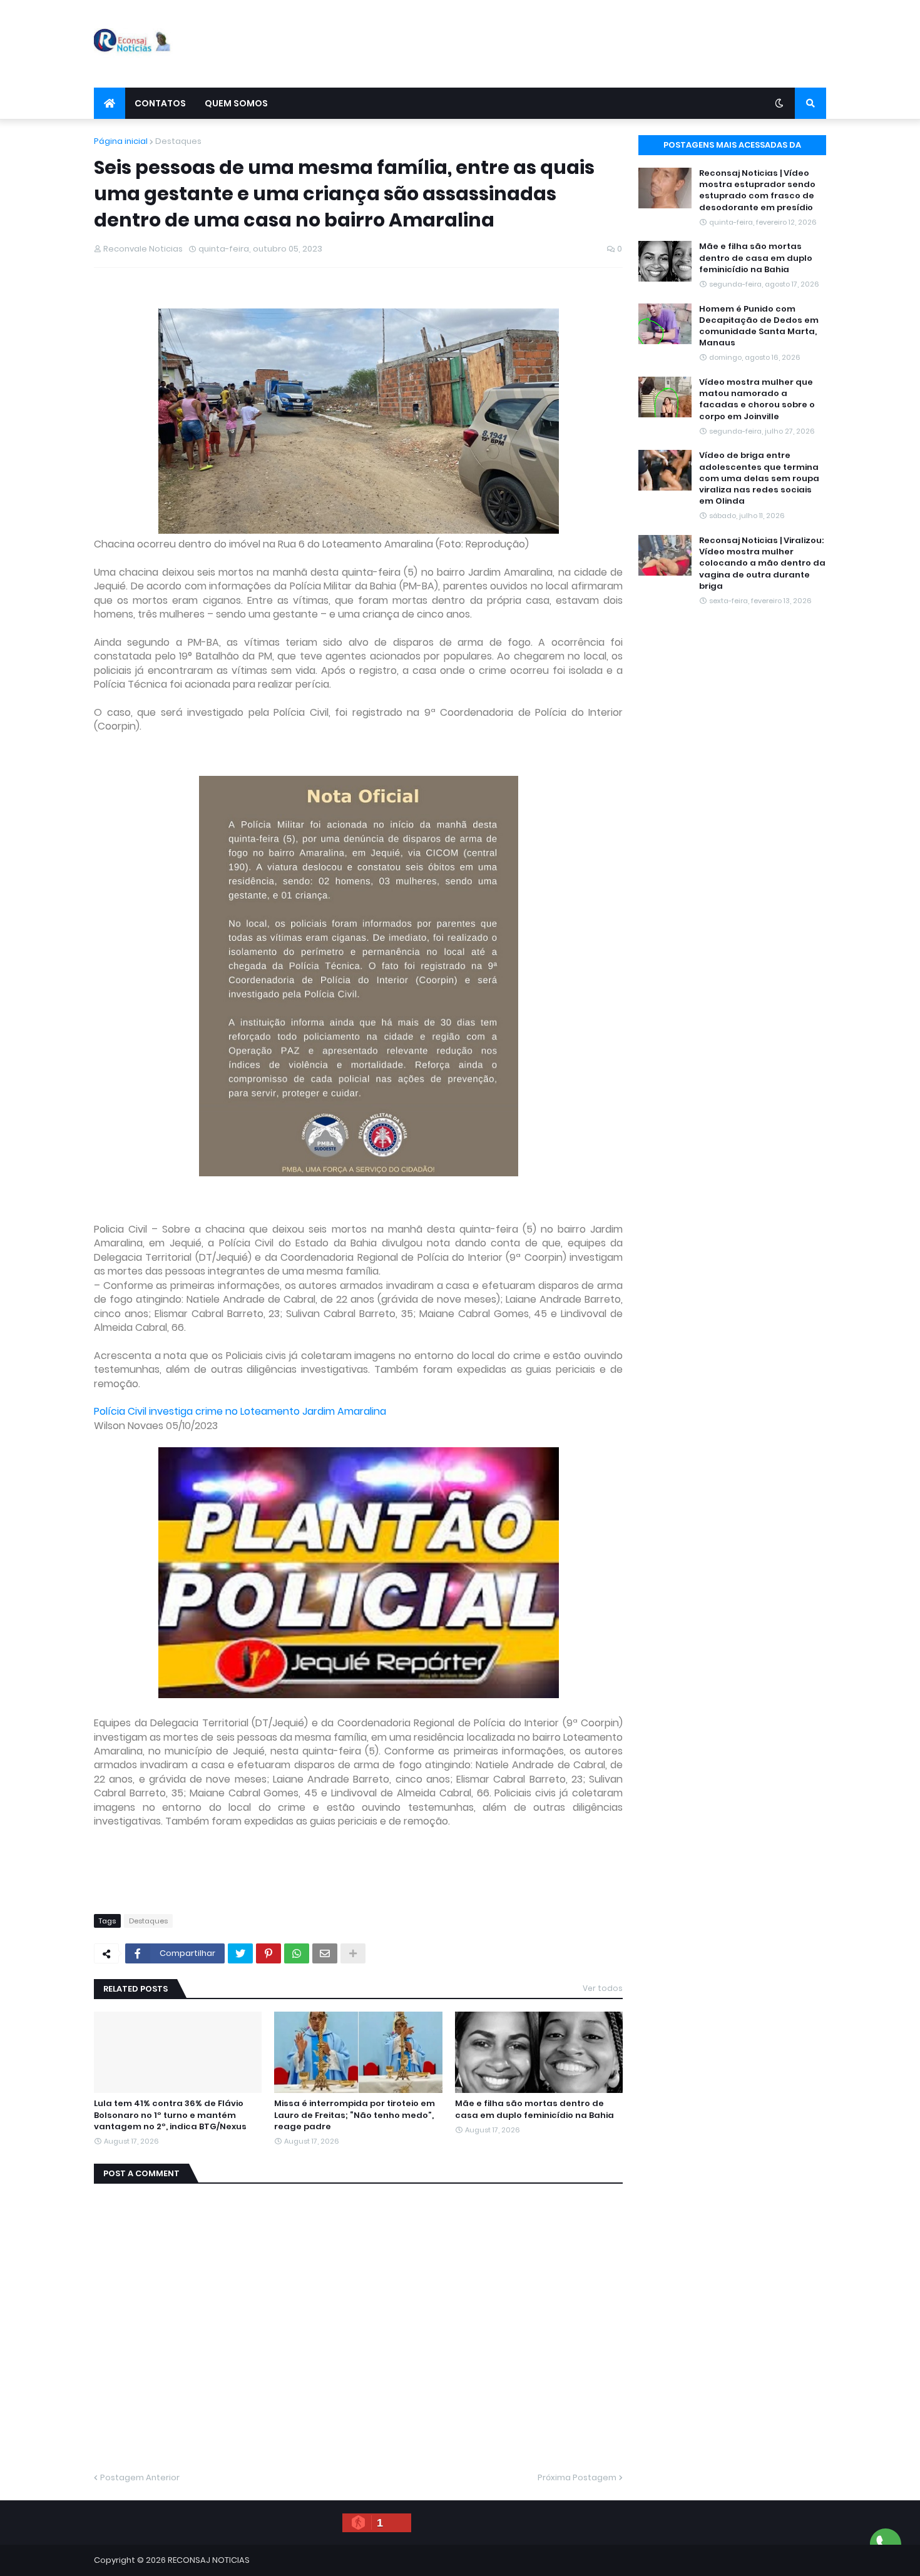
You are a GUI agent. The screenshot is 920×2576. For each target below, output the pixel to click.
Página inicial (121, 141)
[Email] (325, 1953)
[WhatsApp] (297, 1953)
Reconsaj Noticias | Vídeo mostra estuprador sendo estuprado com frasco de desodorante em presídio (757, 191)
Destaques (178, 141)
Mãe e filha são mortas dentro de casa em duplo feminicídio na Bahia (534, 2109)
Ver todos (603, 1988)
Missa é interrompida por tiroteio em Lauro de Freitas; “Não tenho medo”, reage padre (355, 2115)
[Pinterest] (268, 1953)
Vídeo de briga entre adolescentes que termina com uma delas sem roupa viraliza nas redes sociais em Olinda (759, 478)
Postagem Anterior (140, 2477)
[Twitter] (240, 1953)
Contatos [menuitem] (160, 103)
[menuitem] (110, 103)
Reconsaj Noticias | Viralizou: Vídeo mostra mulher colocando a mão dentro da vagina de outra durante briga (762, 563)
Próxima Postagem (577, 2477)
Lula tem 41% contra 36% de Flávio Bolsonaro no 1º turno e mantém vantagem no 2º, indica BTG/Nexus (170, 2115)
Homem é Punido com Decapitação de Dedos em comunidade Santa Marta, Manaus (759, 326)
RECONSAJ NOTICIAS (209, 2560)
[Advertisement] (598, 44)
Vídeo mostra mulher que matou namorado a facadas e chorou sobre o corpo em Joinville (757, 400)
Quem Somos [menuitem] (236, 103)
